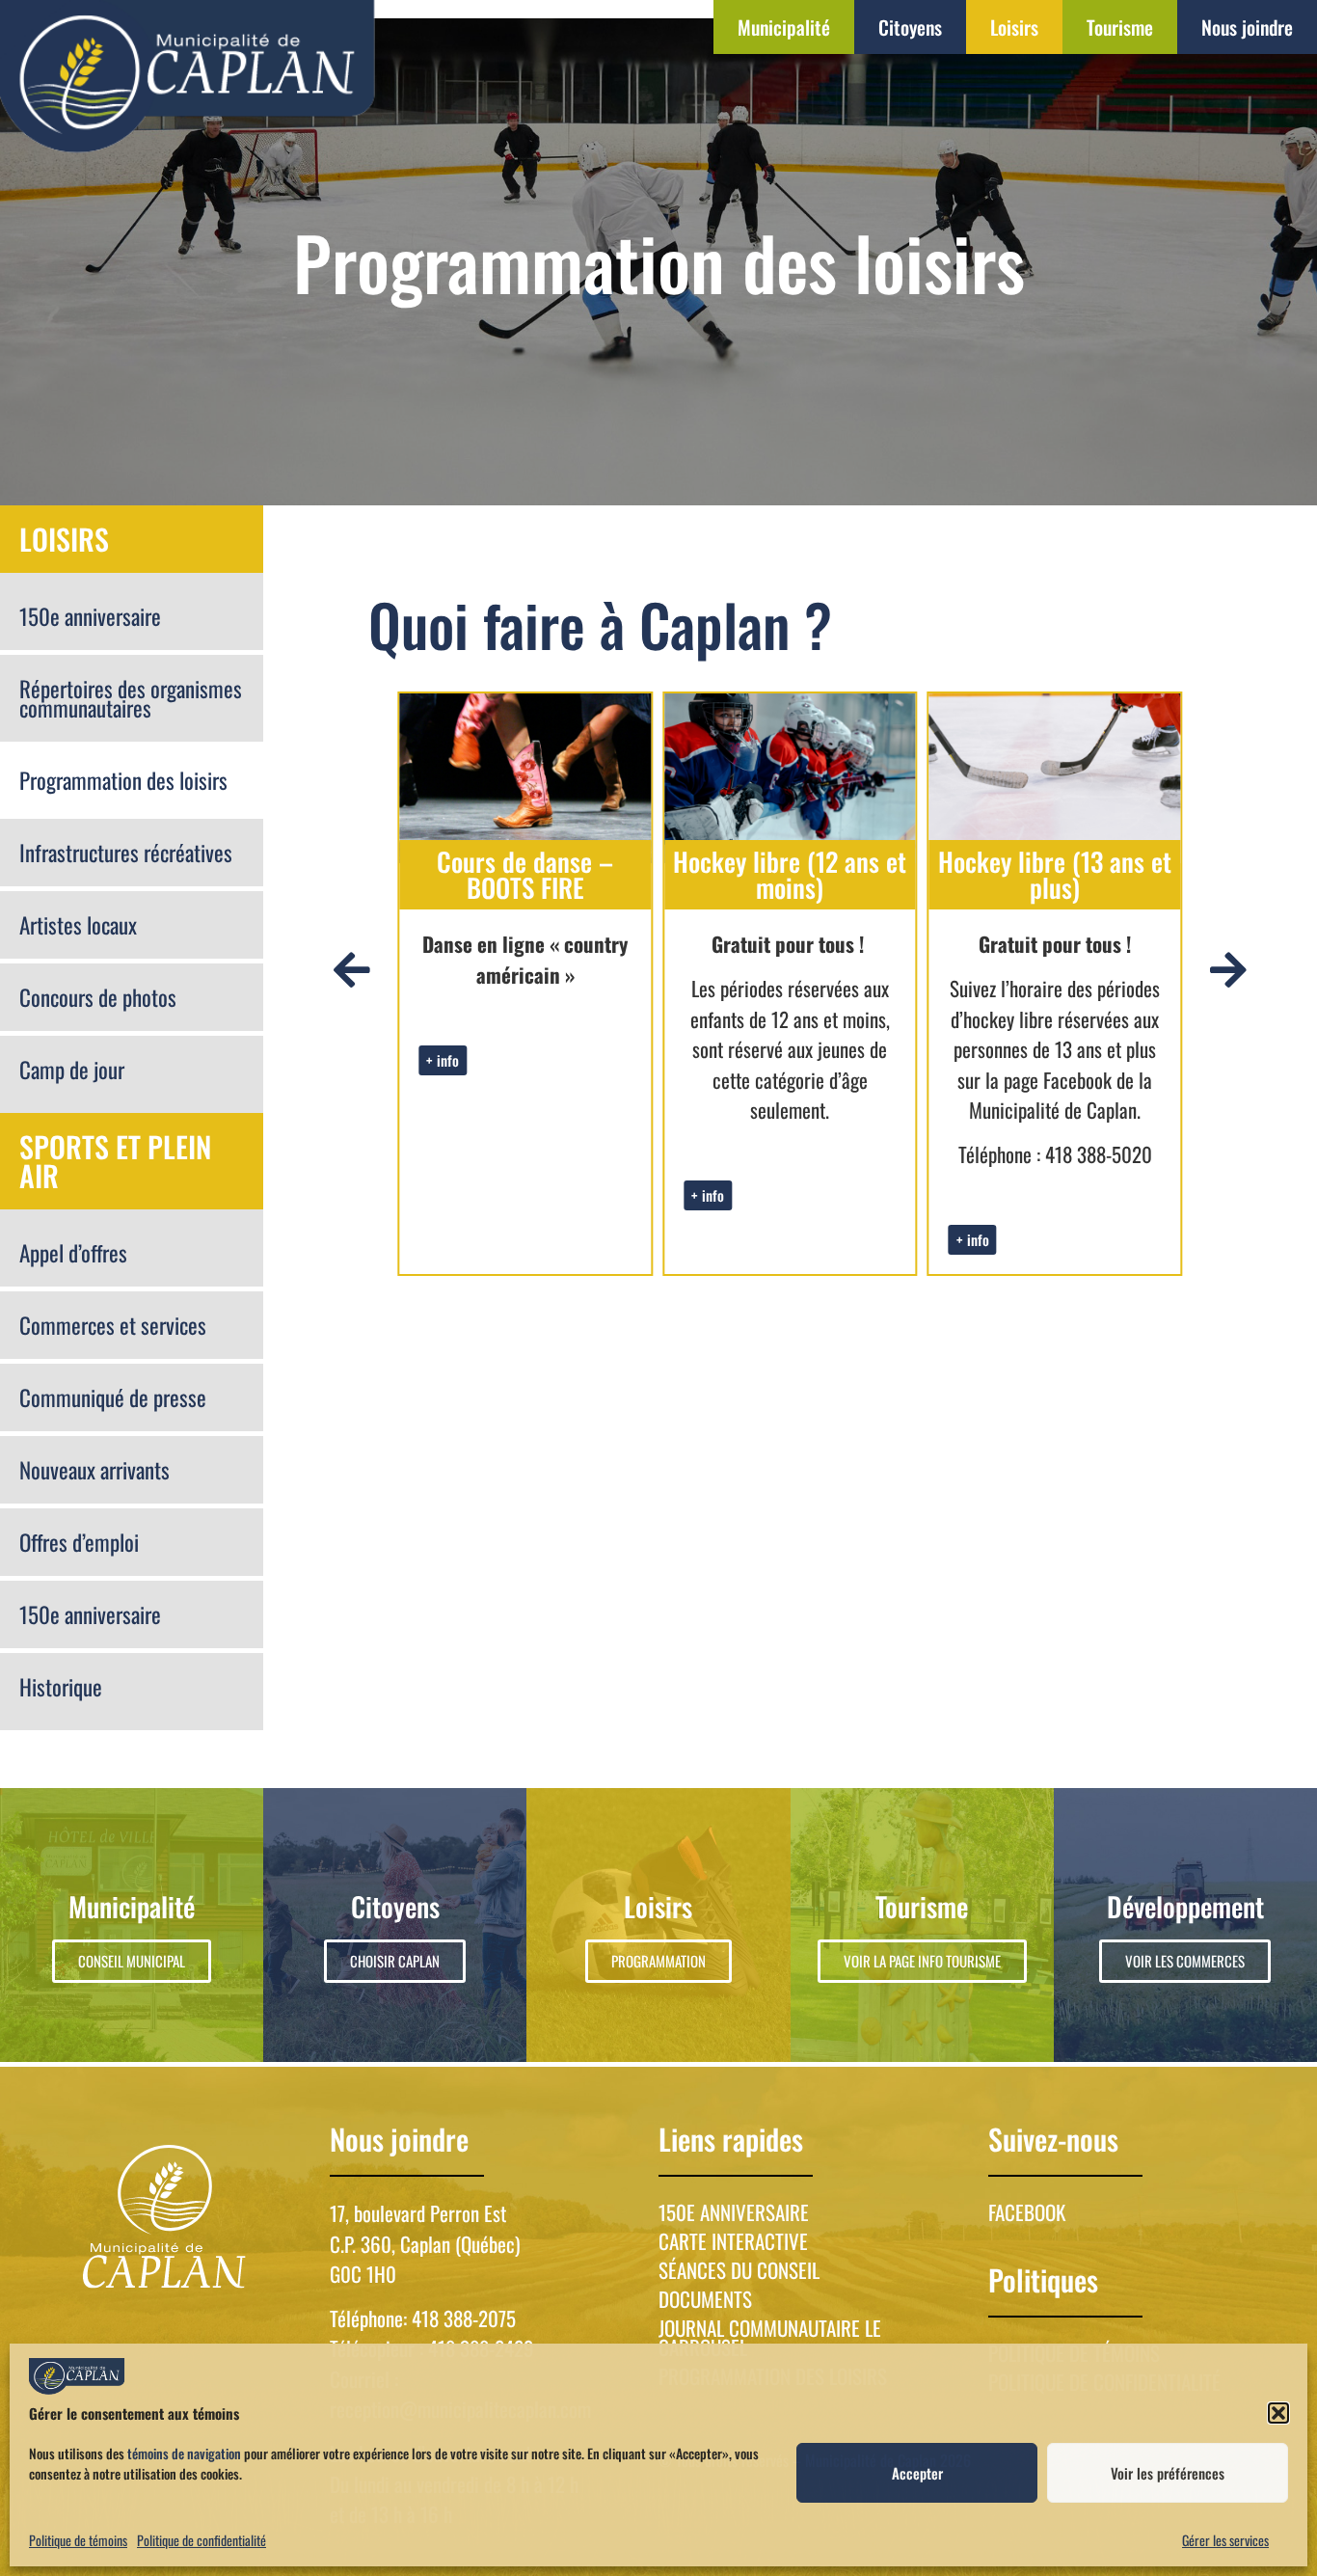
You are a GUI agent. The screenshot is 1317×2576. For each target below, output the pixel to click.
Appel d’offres (73, 1253)
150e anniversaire (90, 616)
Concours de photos (98, 997)
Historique (61, 1687)
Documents (705, 2299)
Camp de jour (72, 1070)
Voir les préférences (1168, 2473)
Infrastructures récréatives (126, 853)
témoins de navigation (184, 2453)
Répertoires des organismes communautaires (131, 698)
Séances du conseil (739, 2270)
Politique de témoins (78, 2540)
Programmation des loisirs (123, 780)
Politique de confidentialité (202, 2540)
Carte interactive (733, 2241)
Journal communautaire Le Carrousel (770, 2338)
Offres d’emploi (79, 1542)
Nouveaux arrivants (94, 1470)
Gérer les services (1225, 2540)
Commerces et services (113, 1325)
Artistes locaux (78, 925)
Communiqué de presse (113, 1397)
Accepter (917, 2473)
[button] (1278, 2413)
